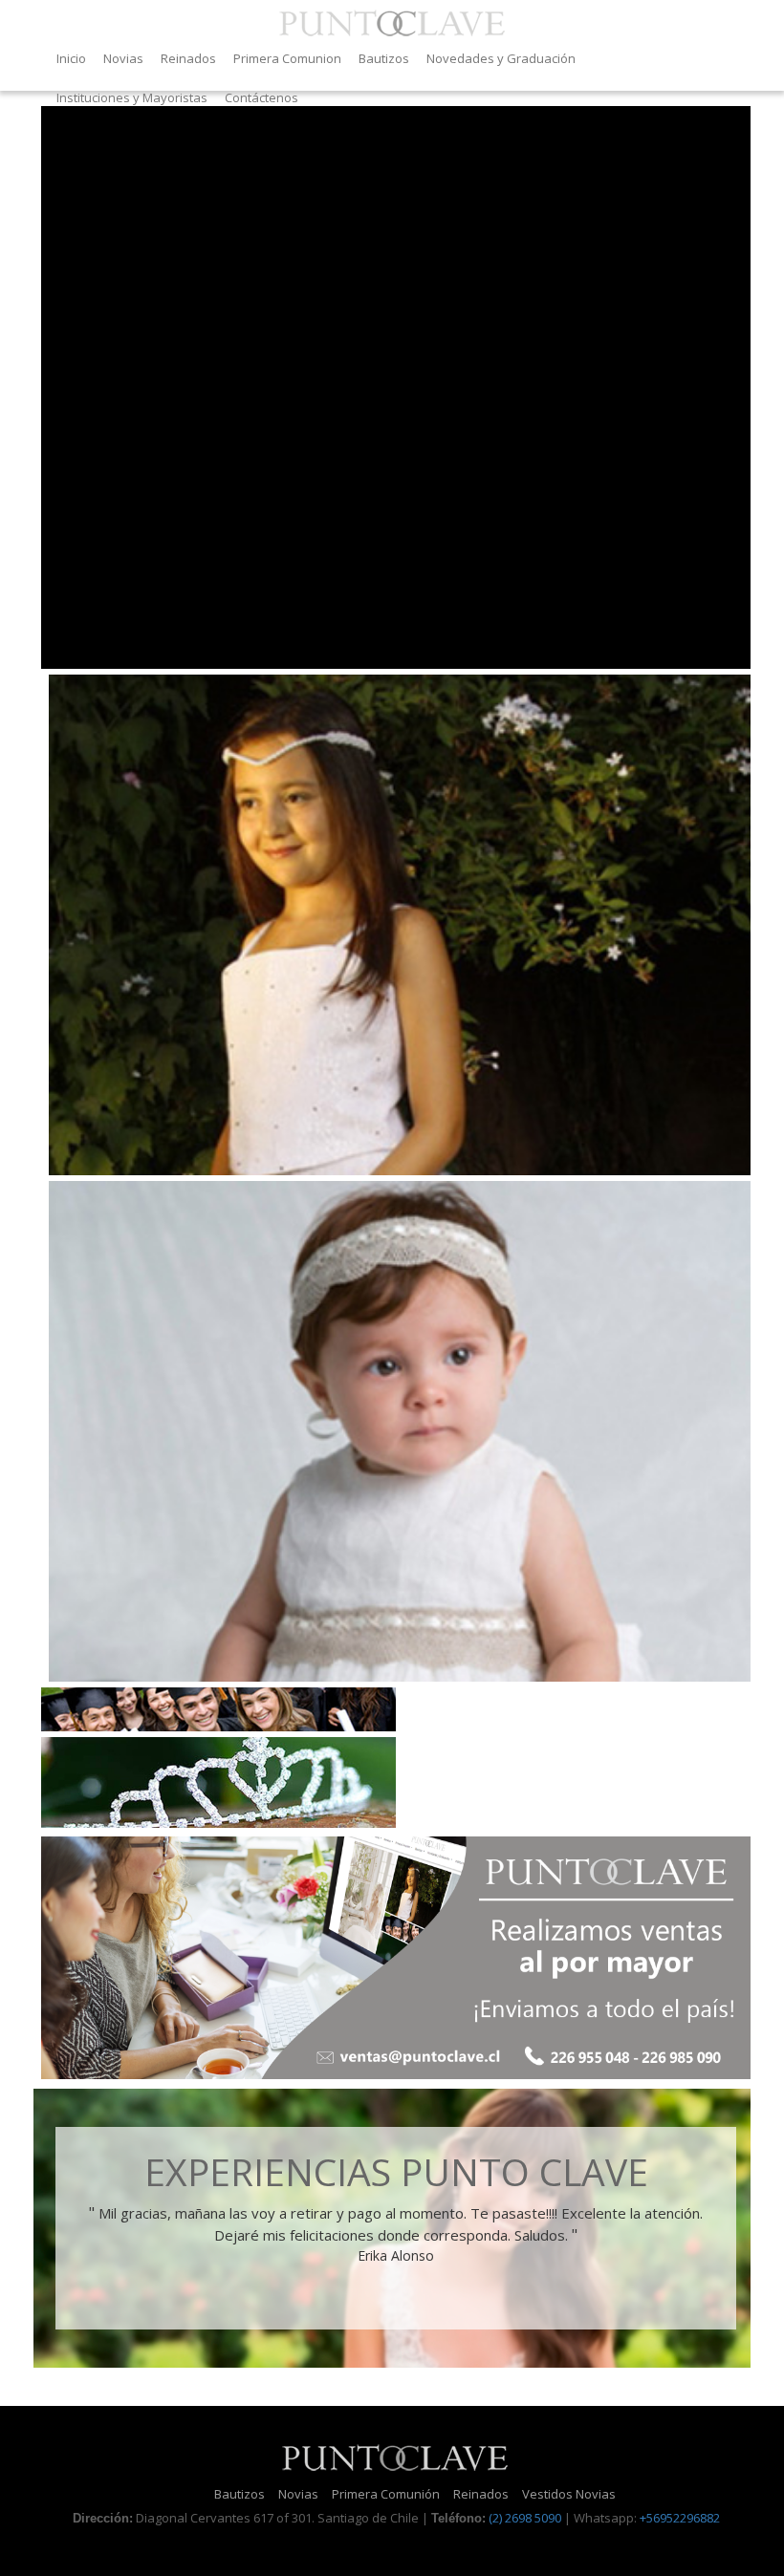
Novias (123, 58)
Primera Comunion (287, 58)
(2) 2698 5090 (525, 2518)
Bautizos (384, 58)
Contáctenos (261, 97)
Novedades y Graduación (501, 58)
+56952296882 (680, 2518)
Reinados (188, 58)
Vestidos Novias (569, 2494)
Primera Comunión (386, 2494)
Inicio (71, 58)
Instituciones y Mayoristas (132, 97)
